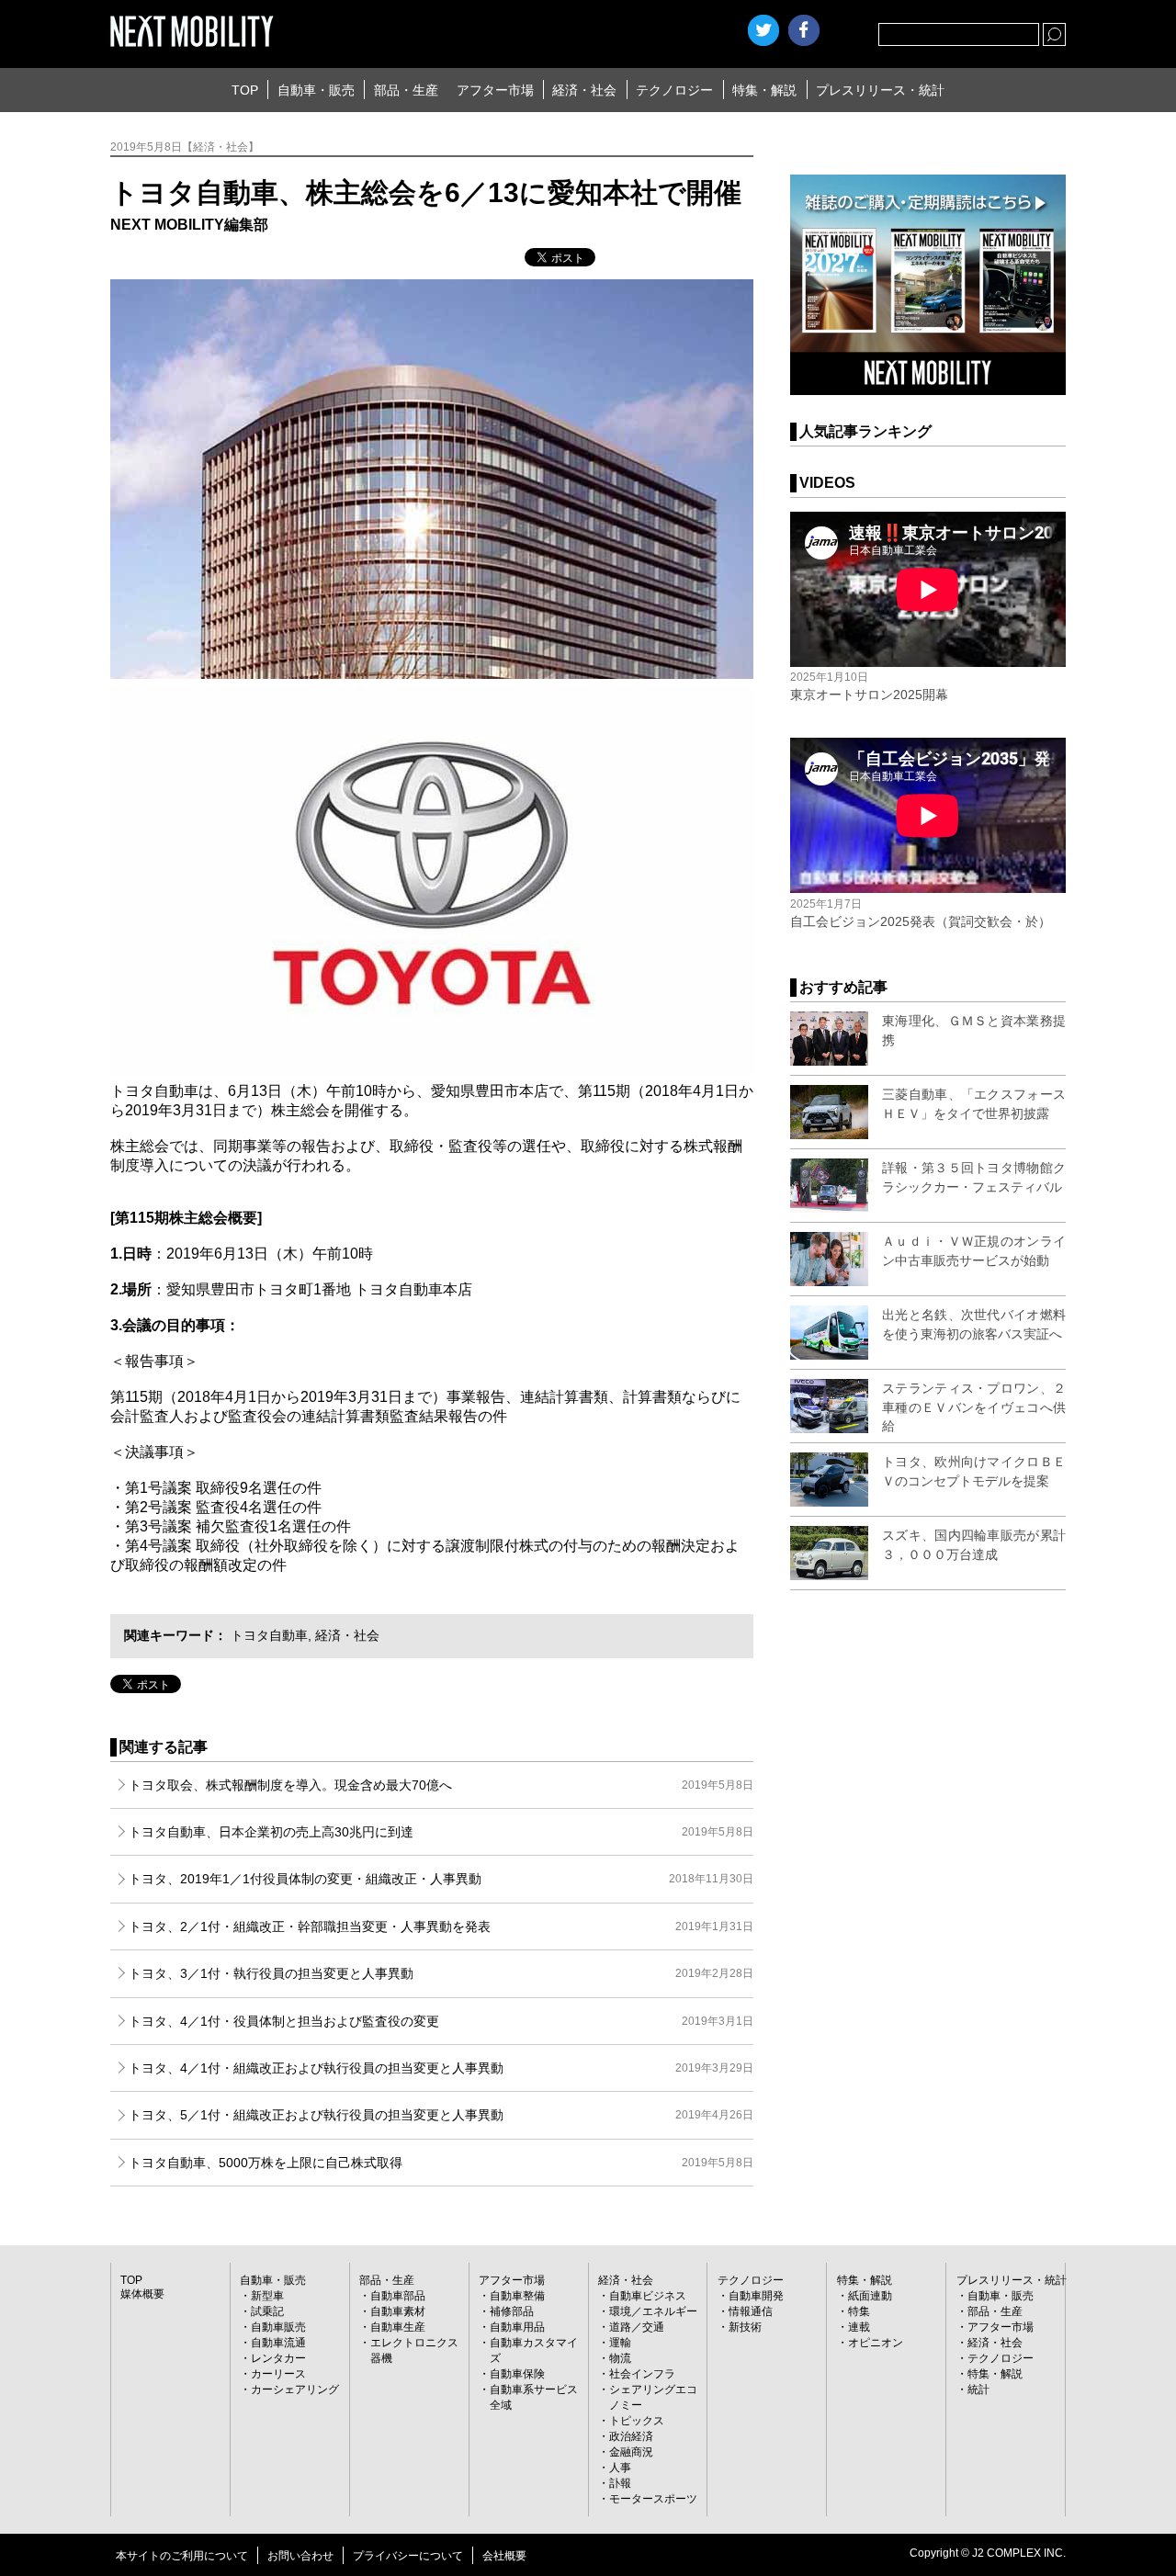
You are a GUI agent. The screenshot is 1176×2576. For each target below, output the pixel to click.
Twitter (763, 30)
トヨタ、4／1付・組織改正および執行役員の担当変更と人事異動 (441, 2068)
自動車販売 (278, 2327)
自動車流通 (278, 2343)
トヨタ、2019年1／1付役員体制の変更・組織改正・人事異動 (441, 1879)
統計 (978, 2390)
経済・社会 (584, 90)
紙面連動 (870, 2296)
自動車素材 (398, 2311)
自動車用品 (517, 2327)
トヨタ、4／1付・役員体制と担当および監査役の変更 (441, 2021)
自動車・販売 (316, 90)
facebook (804, 30)
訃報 (620, 2483)
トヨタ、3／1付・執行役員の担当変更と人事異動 (441, 1973)
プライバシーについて (408, 2556)
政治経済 (631, 2436)
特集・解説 (764, 90)
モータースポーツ (653, 2499)
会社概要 (504, 2556)
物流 (620, 2358)
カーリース (278, 2374)
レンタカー (278, 2358)
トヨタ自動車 (269, 1635)
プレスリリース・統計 (880, 90)
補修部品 (512, 2311)
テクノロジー (674, 90)
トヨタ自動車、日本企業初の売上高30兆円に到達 (441, 1832)
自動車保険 (517, 2374)
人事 (620, 2468)
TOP (245, 90)
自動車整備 (517, 2296)
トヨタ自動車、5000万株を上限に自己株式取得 (441, 2163)
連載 (859, 2327)
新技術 (745, 2327)
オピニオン (876, 2343)
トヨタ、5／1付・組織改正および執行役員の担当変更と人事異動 (441, 2115)
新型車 (267, 2296)
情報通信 (751, 2311)
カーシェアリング (295, 2390)
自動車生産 (398, 2327)
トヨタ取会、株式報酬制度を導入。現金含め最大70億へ (441, 1785)
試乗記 (267, 2311)
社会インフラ (642, 2374)
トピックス (637, 2421)
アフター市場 (495, 90)
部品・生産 (406, 90)
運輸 (620, 2343)
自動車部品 (398, 2296)
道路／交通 (637, 2327)
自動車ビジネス (648, 2296)
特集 (859, 2311)
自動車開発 (756, 2296)
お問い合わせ (300, 2556)
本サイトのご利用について (182, 2556)
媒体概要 (142, 2294)
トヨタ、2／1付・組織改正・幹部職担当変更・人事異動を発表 (441, 1926)
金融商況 (631, 2452)
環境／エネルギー (653, 2311)
